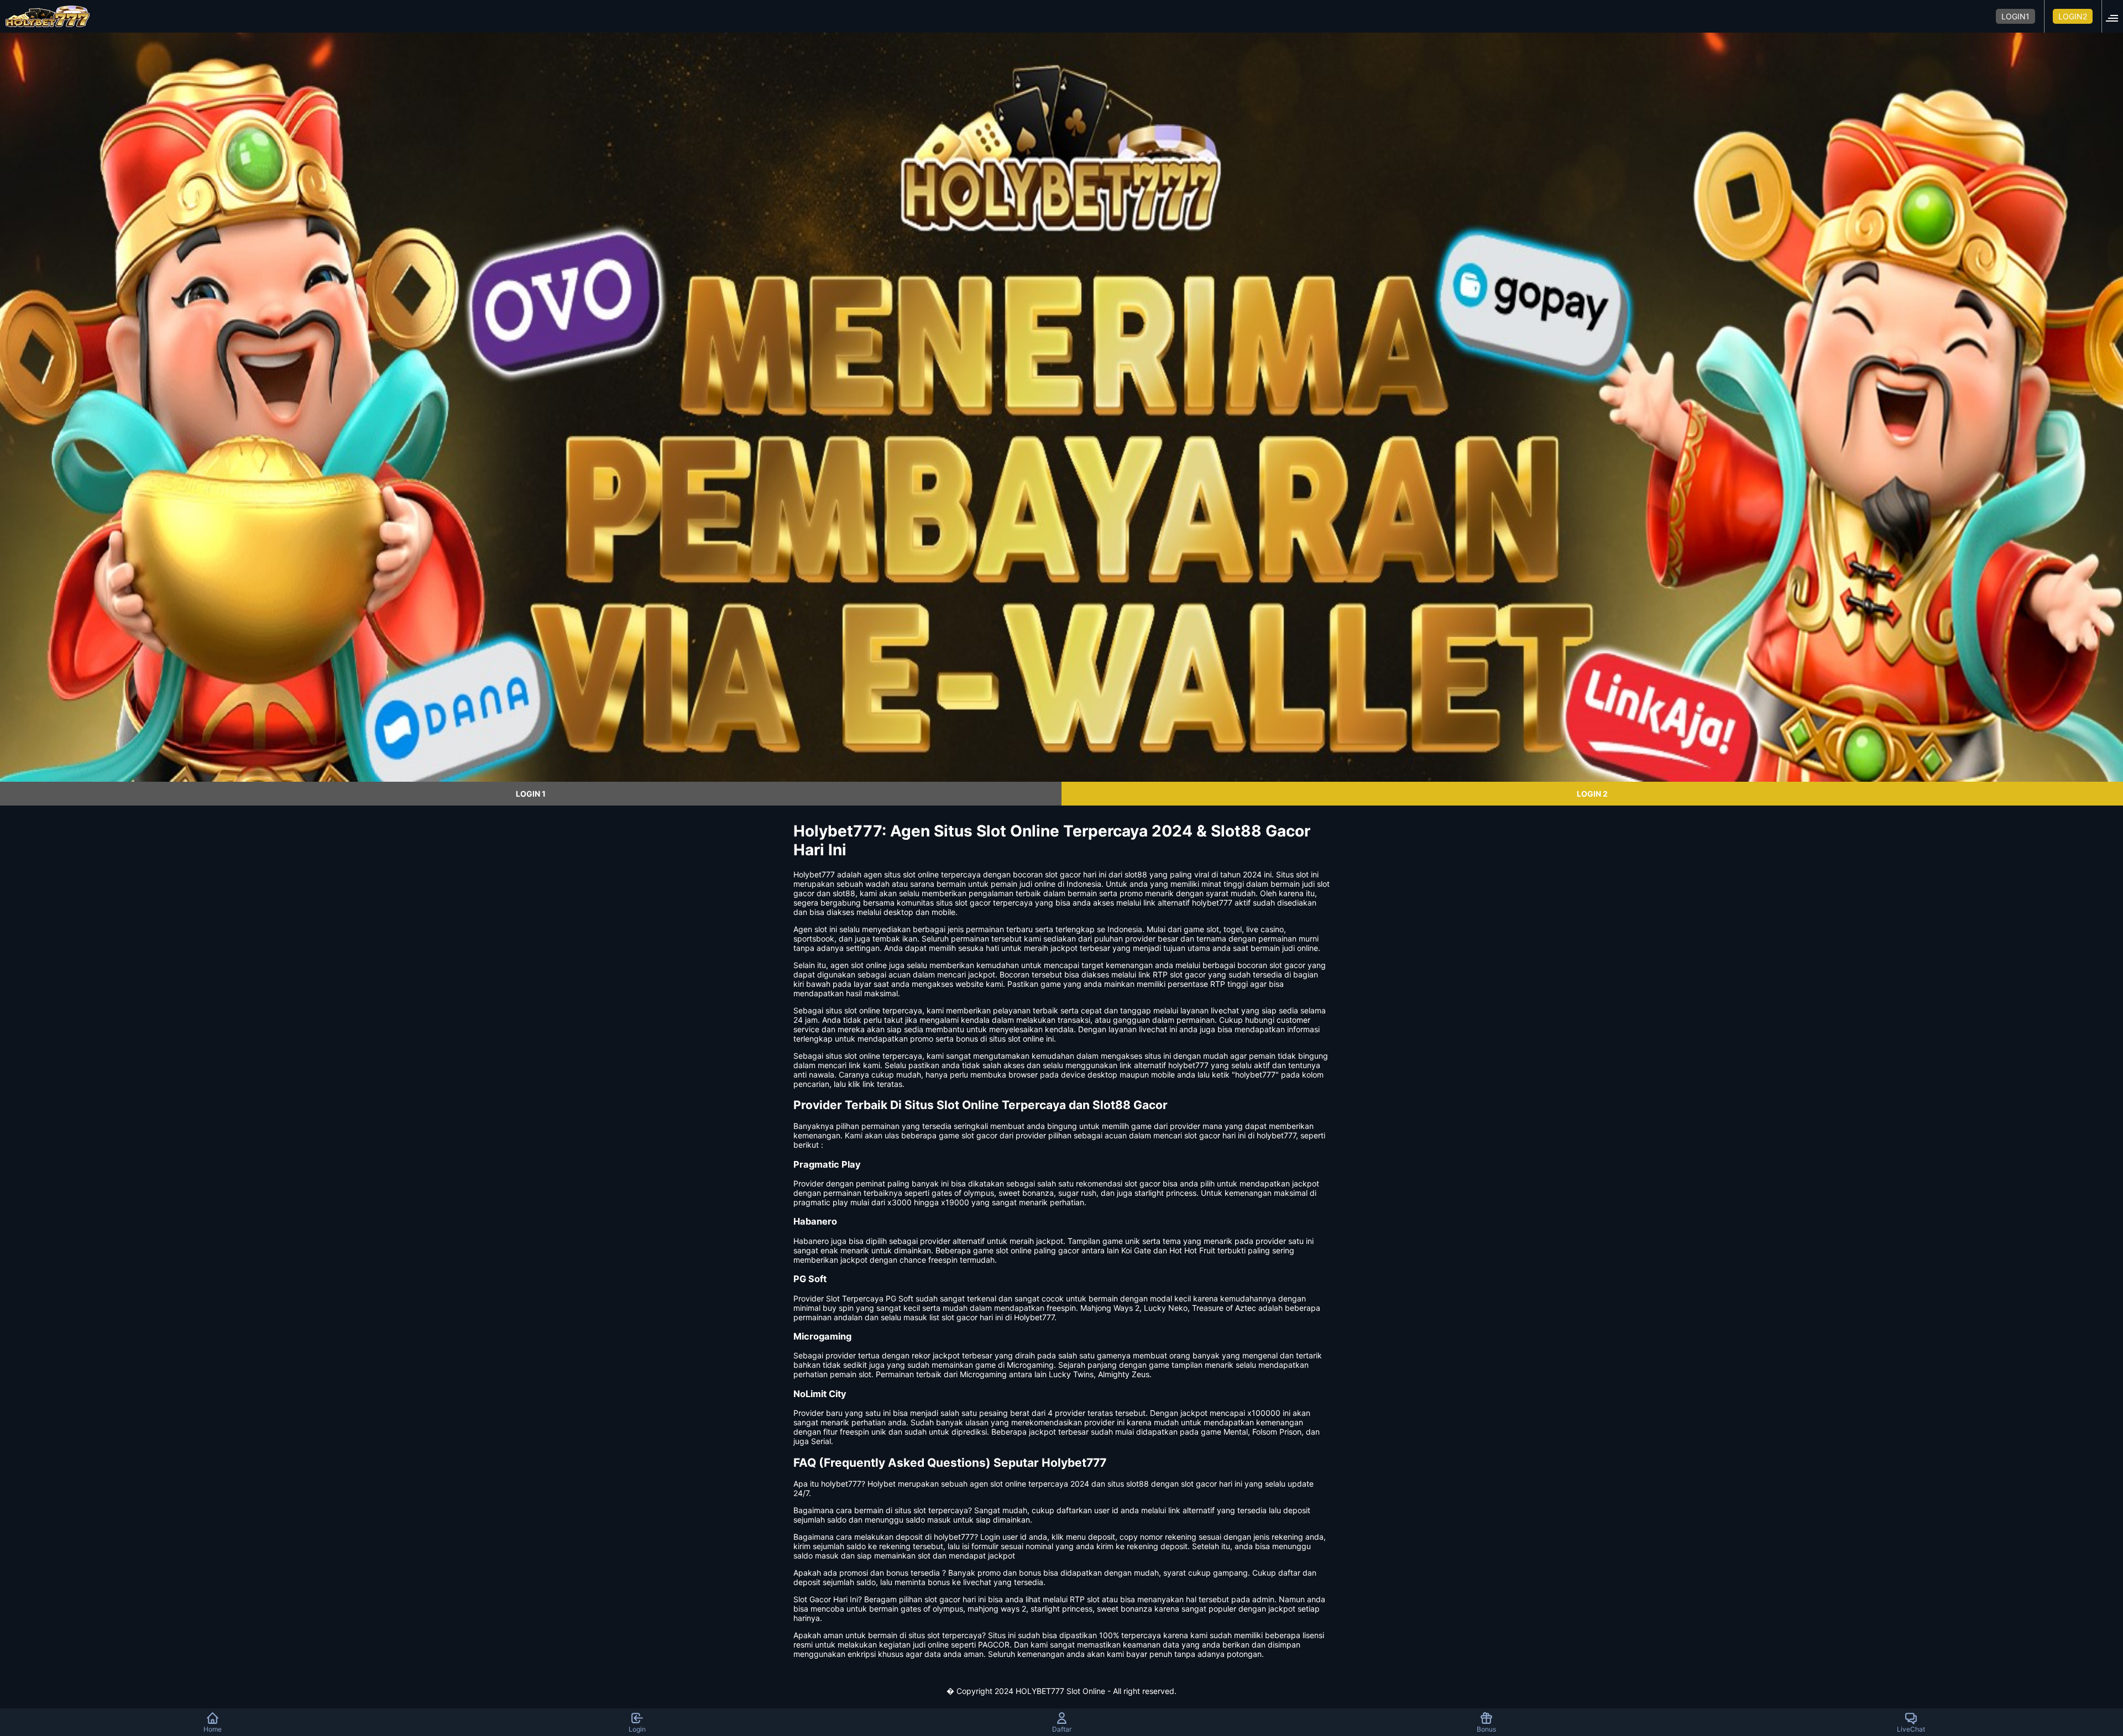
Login (637, 1729)
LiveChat (1911, 1729)
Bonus (1486, 1729)
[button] (2115, 16)
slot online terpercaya (883, 1056)
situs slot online (853, 1010)
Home (213, 1729)
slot (821, 929)
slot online (921, 874)
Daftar (1062, 1729)
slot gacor (1287, 965)
